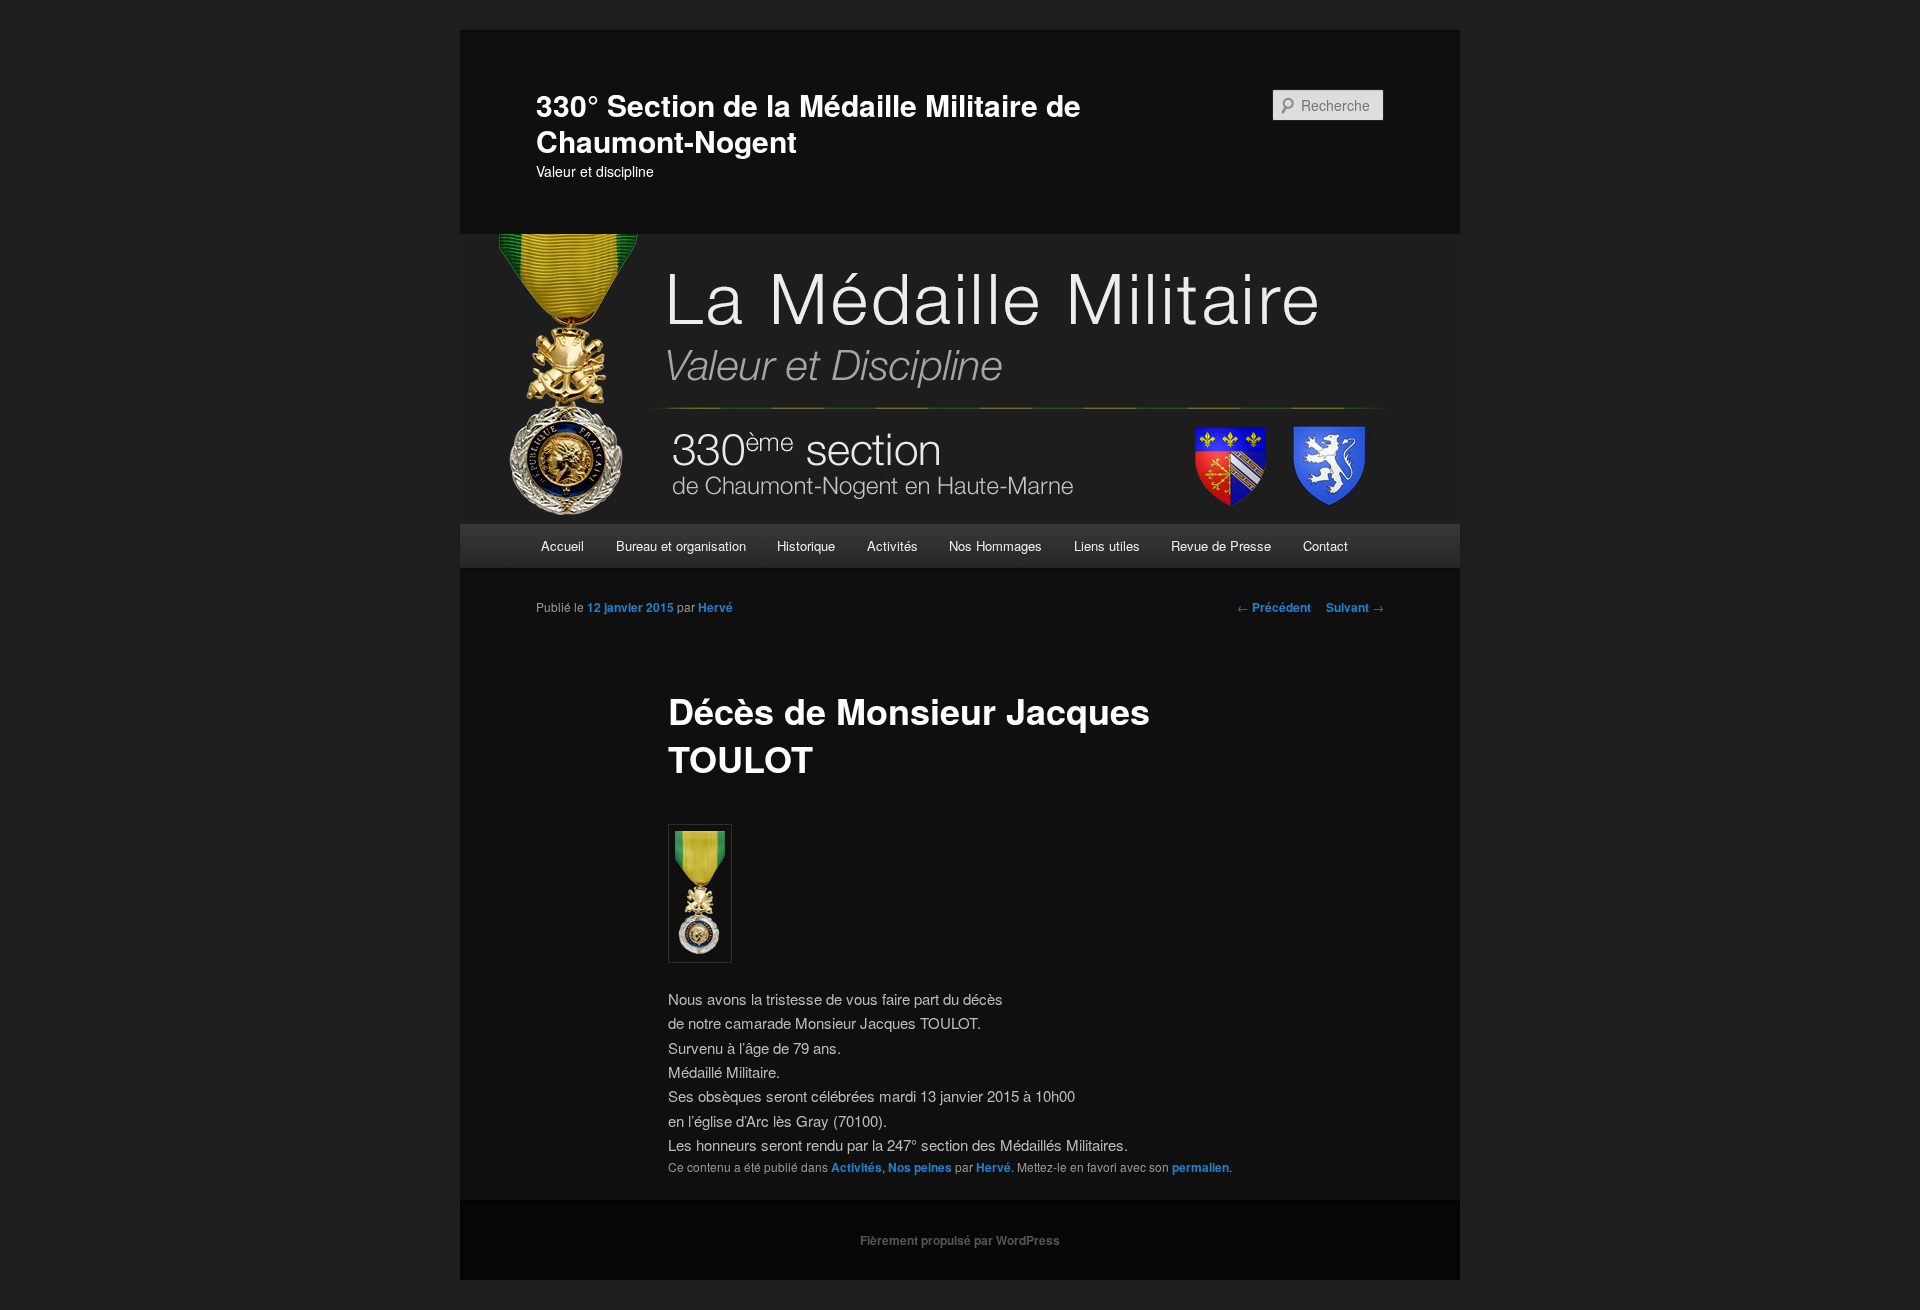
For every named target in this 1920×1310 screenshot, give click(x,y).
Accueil (562, 545)
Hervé (715, 607)
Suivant (1355, 607)
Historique (806, 545)
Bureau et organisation (681, 545)
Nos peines (920, 1167)
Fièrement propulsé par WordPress (960, 1240)
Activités (892, 545)
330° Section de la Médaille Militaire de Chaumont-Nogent (808, 122)
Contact (1325, 545)
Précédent (1274, 607)
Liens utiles (1107, 545)
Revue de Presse (1221, 545)
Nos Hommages (995, 545)
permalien (1200, 1167)
